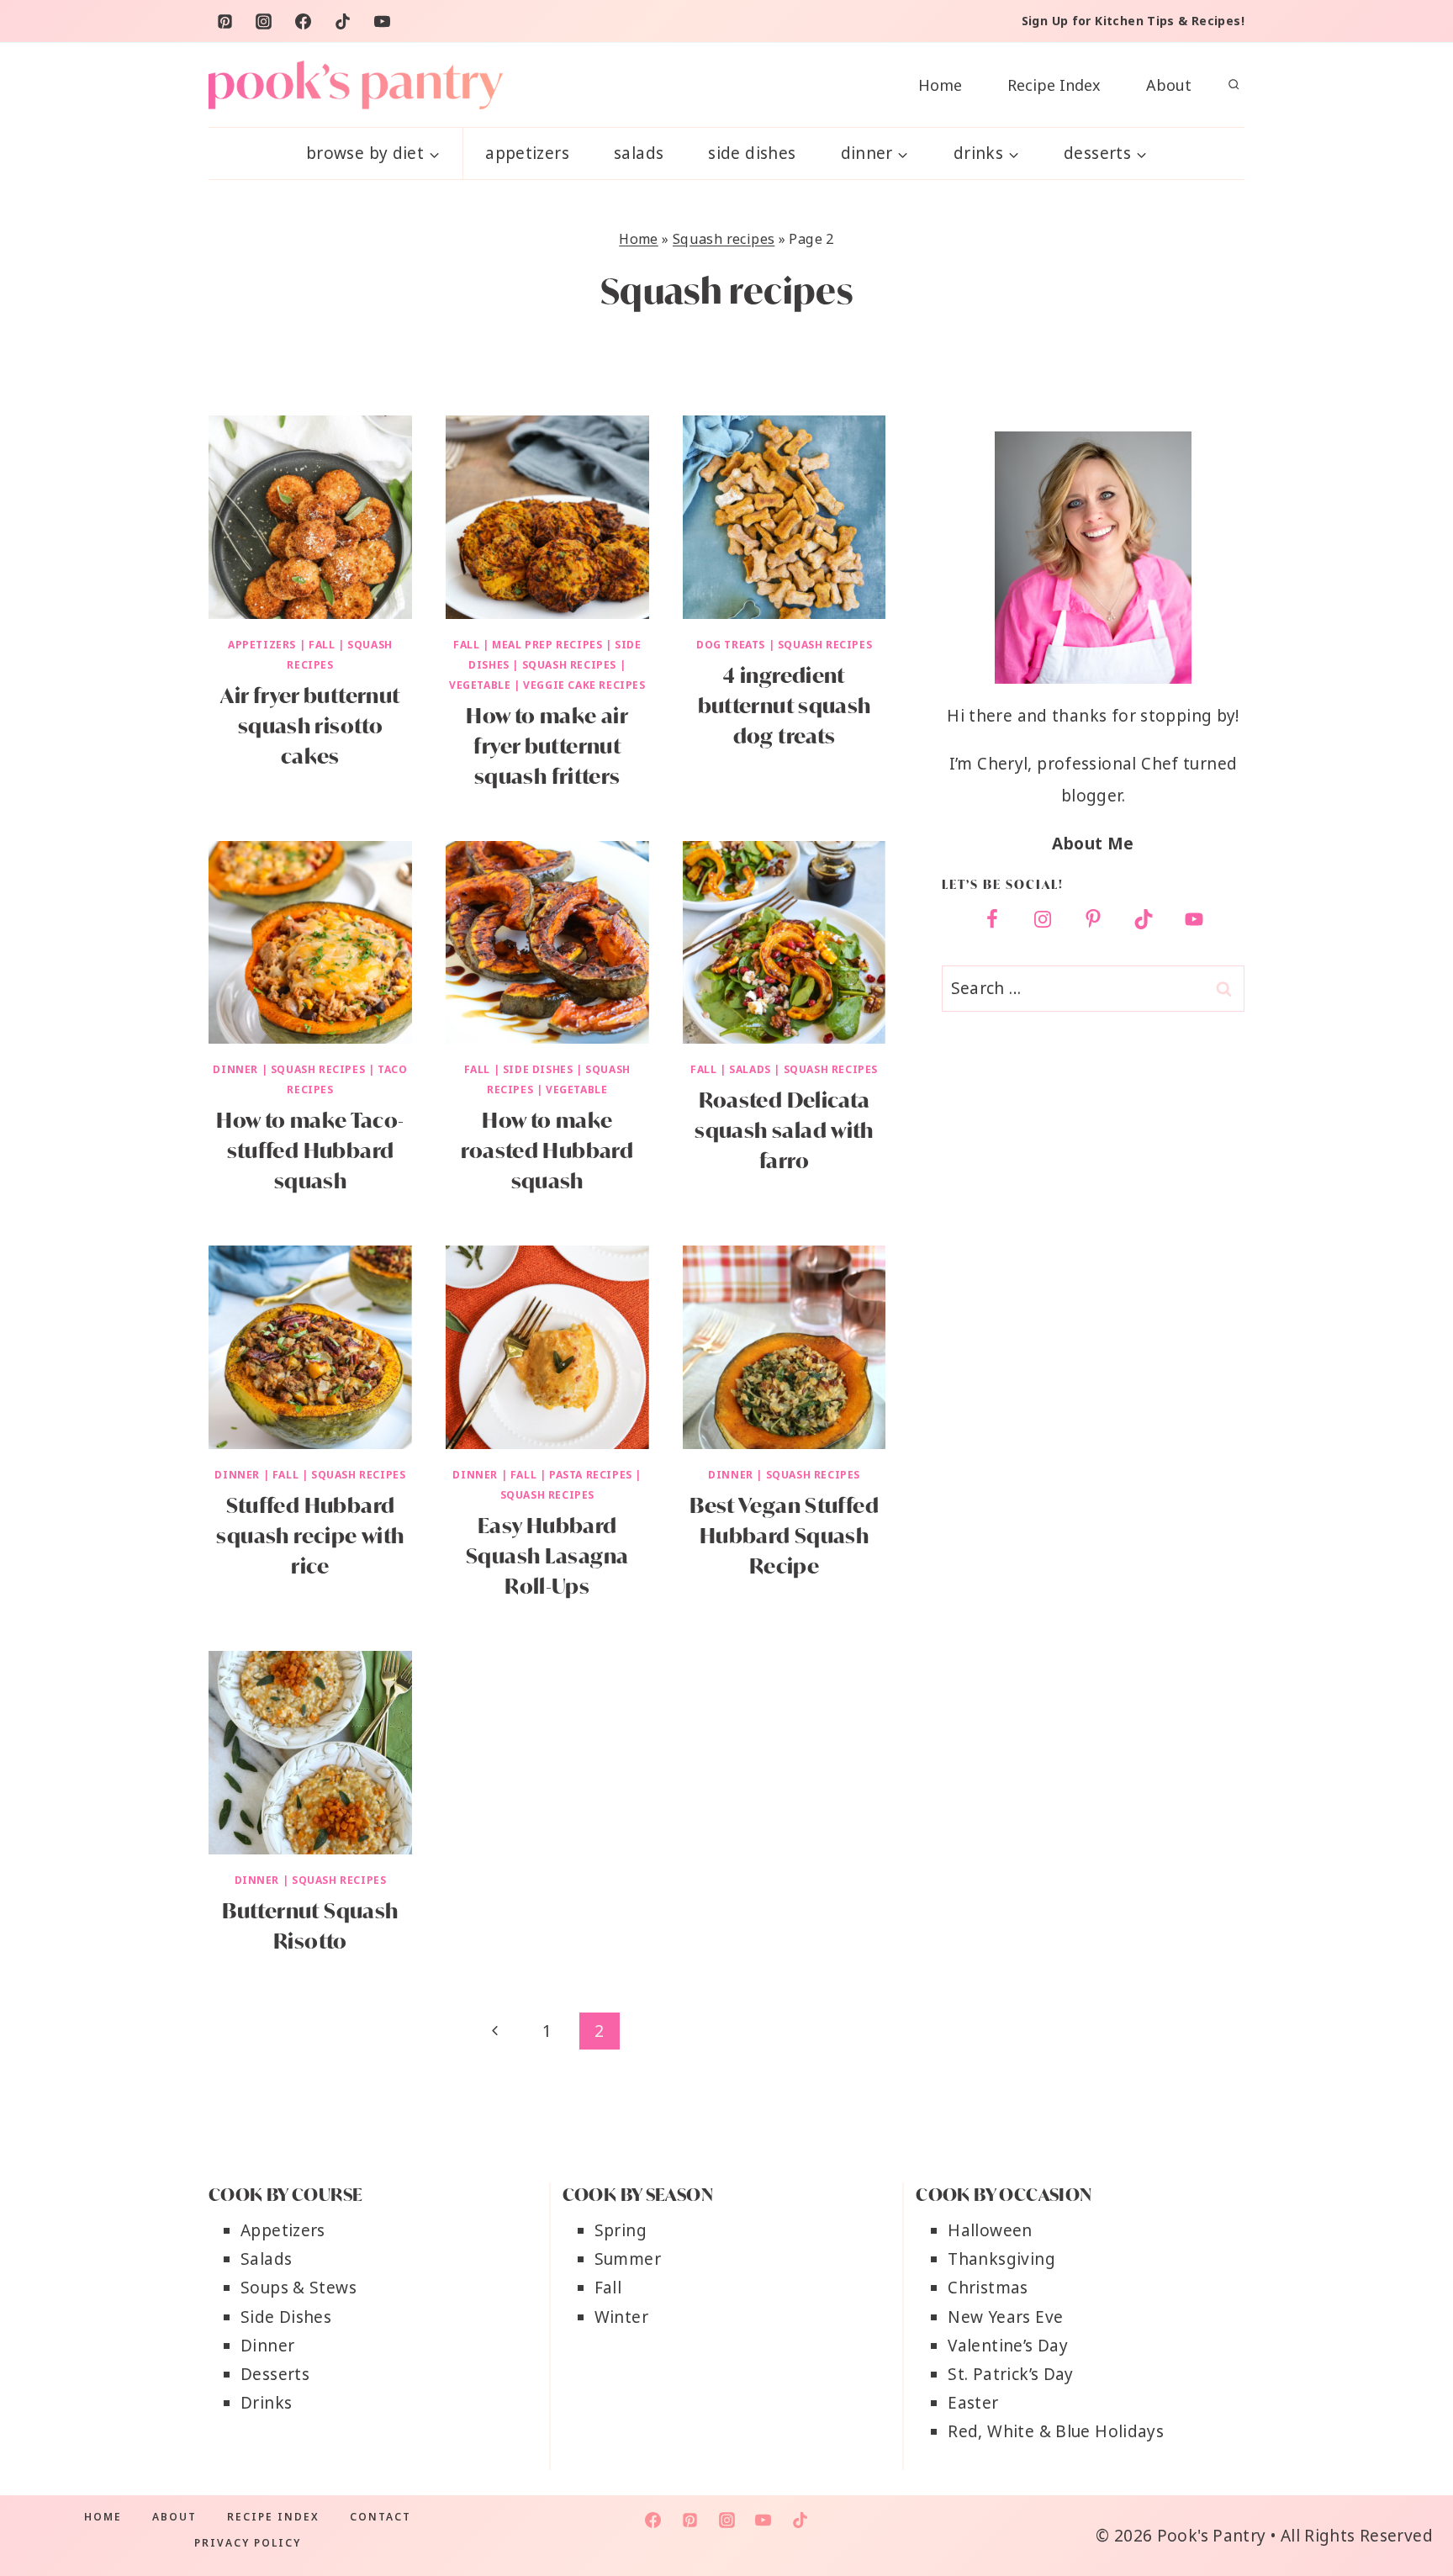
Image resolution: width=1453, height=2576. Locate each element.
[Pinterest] (225, 21)
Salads (639, 153)
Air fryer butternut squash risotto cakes (310, 726)
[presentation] (310, 517)
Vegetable (480, 685)
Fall (322, 645)
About (1169, 85)
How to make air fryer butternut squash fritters (547, 746)
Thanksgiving (1001, 2259)
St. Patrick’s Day (1010, 2374)
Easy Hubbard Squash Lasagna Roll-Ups (547, 1556)
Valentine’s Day (1008, 2346)
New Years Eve (1005, 2317)
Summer (628, 2259)
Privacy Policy (248, 2543)
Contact (380, 2517)
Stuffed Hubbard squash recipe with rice (310, 1536)
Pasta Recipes (591, 1475)
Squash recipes (724, 239)
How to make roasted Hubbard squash (547, 1150)
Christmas (988, 2288)
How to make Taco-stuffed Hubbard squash (310, 1150)
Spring (621, 2230)
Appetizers (527, 153)
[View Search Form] (1234, 85)
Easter (973, 2403)
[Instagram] (264, 21)
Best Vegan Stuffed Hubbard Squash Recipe (784, 1536)
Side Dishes (752, 153)
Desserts (275, 2374)
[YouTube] (383, 21)
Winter (621, 2317)
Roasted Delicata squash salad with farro (784, 1130)
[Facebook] (304, 21)
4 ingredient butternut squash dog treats (785, 706)
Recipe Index (1054, 85)
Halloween (990, 2230)
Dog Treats (731, 645)
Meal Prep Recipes (547, 645)
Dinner (235, 1069)
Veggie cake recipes (584, 685)
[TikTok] (343, 21)
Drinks (266, 2403)
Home (940, 85)
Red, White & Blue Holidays (1056, 2431)
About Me (1093, 844)
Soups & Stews (299, 2288)
